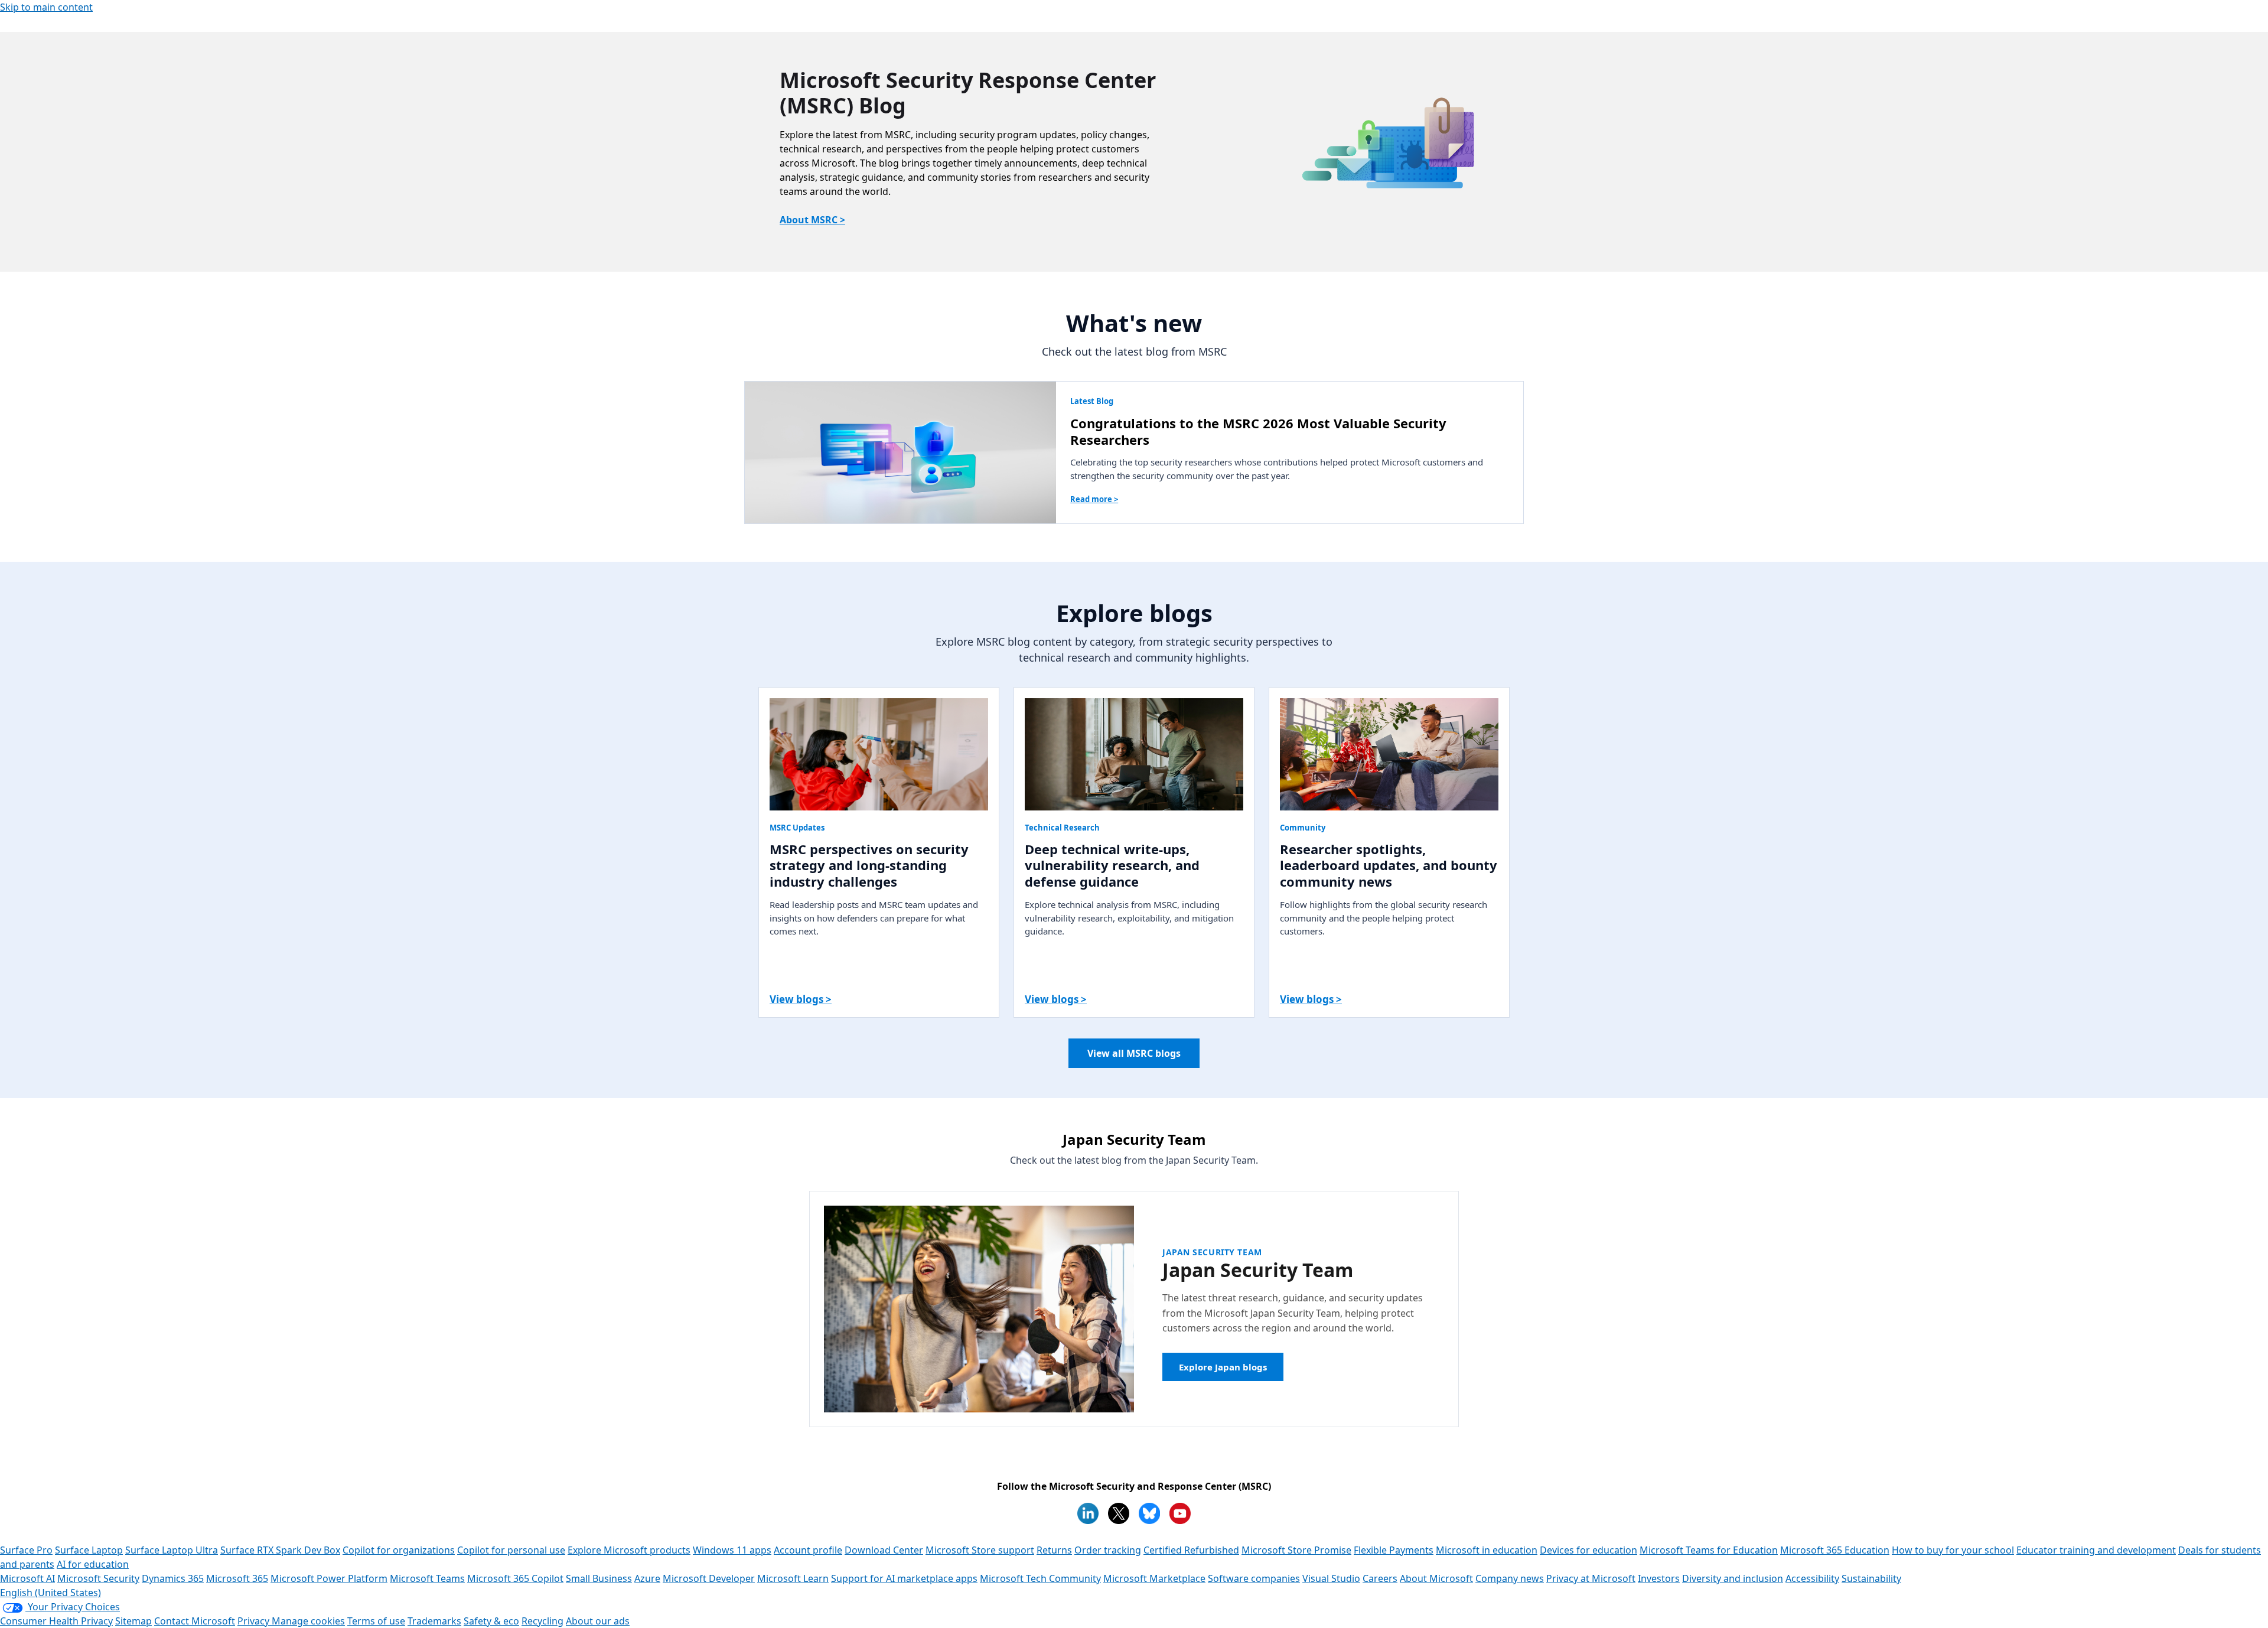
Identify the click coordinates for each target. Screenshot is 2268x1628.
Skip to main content (46, 7)
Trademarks (434, 1621)
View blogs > (801, 999)
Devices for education (1588, 1550)
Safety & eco (491, 1621)
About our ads (598, 1621)
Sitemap (133, 1621)
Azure (647, 1578)
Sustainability (1871, 1578)
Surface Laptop (89, 1550)
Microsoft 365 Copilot (515, 1578)
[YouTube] (1180, 1513)
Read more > (1094, 499)
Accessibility (1812, 1578)
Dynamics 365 (173, 1578)
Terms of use (376, 1621)
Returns (1054, 1550)
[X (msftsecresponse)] (1119, 1513)
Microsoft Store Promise (1296, 1550)
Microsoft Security (98, 1578)
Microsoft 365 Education (1835, 1550)
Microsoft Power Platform (329, 1578)
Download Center (884, 1550)
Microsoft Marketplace (1154, 1578)
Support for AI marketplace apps (904, 1578)
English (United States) (50, 1593)
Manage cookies (308, 1621)
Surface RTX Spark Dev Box (280, 1550)
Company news (1510, 1578)
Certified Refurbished (1191, 1550)
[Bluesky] (1149, 1513)
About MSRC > (812, 220)
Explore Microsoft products (629, 1550)
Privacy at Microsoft (1591, 1578)
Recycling (542, 1621)
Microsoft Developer (709, 1578)
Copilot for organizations (399, 1550)
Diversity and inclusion (1733, 1578)
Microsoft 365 (237, 1578)
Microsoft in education (1487, 1550)
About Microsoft (1436, 1578)
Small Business (599, 1578)
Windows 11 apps (732, 1550)
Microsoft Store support (980, 1550)
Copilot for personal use (511, 1550)
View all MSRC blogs (1134, 1053)
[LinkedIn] (1088, 1513)
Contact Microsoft (195, 1621)
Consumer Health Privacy (56, 1621)
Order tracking (1108, 1550)
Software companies (1254, 1578)
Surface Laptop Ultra (172, 1550)
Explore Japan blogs (1223, 1367)
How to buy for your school (1953, 1550)
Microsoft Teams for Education (1709, 1550)
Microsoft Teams (427, 1578)
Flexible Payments (1394, 1550)
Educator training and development (2096, 1550)
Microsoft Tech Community (1040, 1578)
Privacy (255, 1621)
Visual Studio (1331, 1578)
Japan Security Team (1212, 1252)
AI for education (93, 1564)
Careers (1380, 1578)
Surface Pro (26, 1550)
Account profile (808, 1550)
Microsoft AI (27, 1578)
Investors (1659, 1578)
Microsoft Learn (793, 1578)
